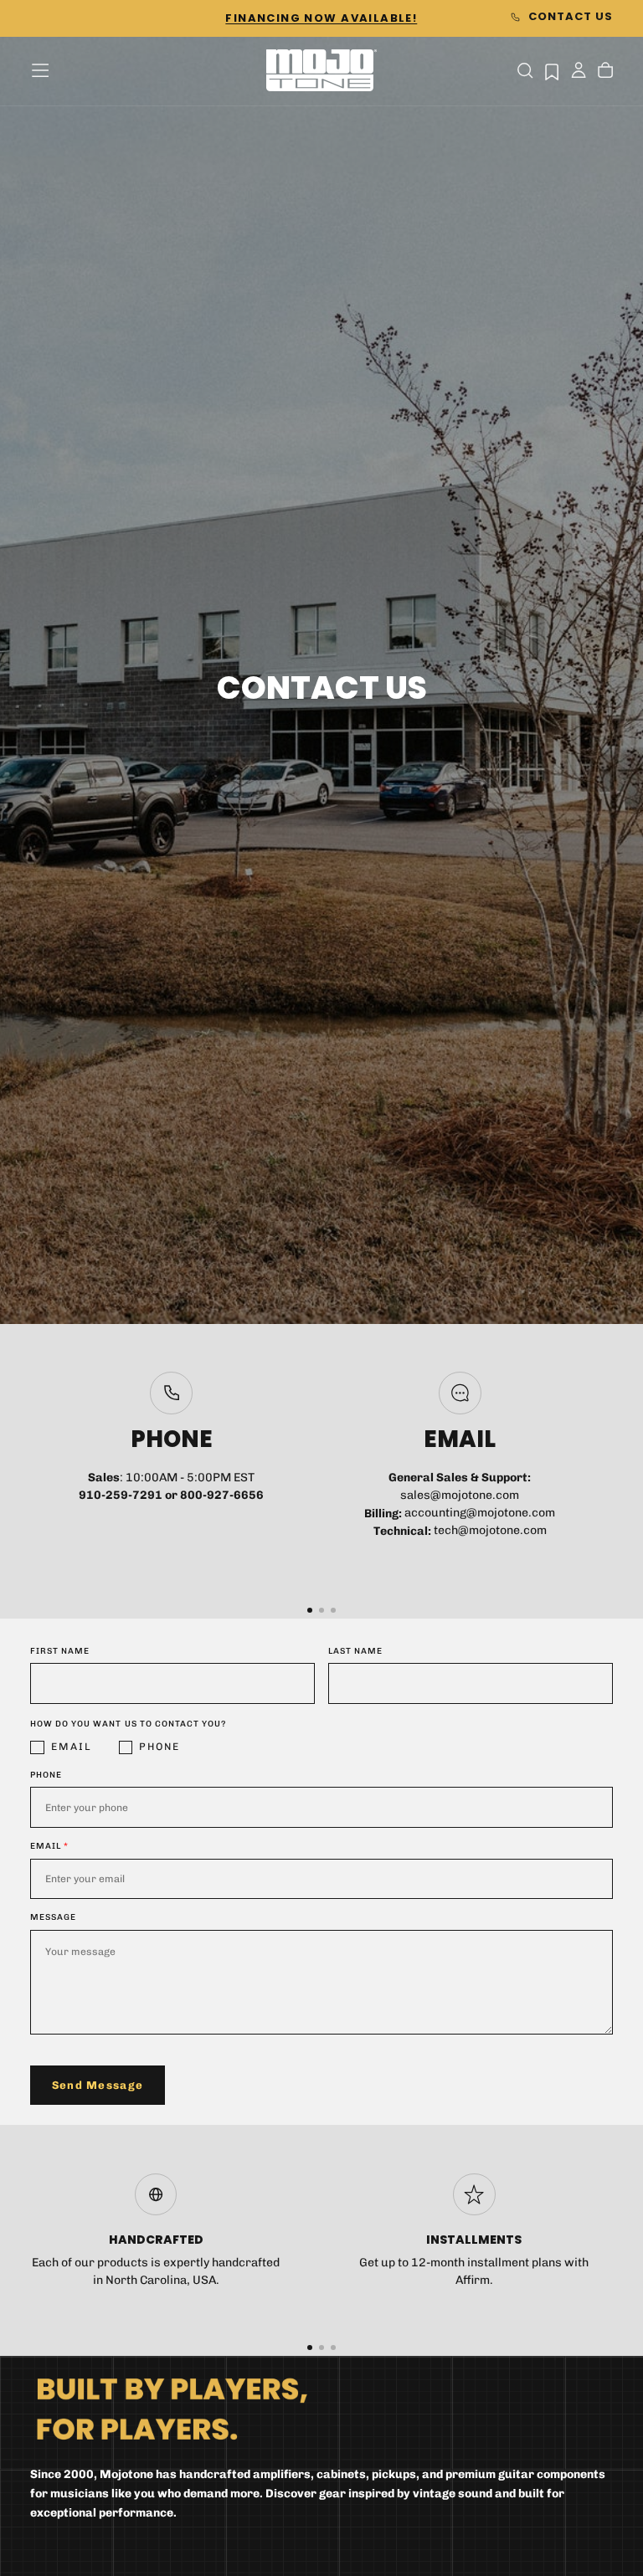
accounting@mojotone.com (480, 1514)
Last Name (355, 1651)
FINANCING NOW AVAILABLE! (321, 18)
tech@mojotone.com (490, 1531)
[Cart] (605, 72)
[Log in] (579, 72)
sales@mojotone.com (460, 1495)
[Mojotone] (172, 2408)
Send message (98, 2085)
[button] (40, 70)
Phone (159, 1747)
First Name (60, 1651)
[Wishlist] (552, 72)
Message (53, 1917)
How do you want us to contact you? (128, 1724)
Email (72, 1747)
